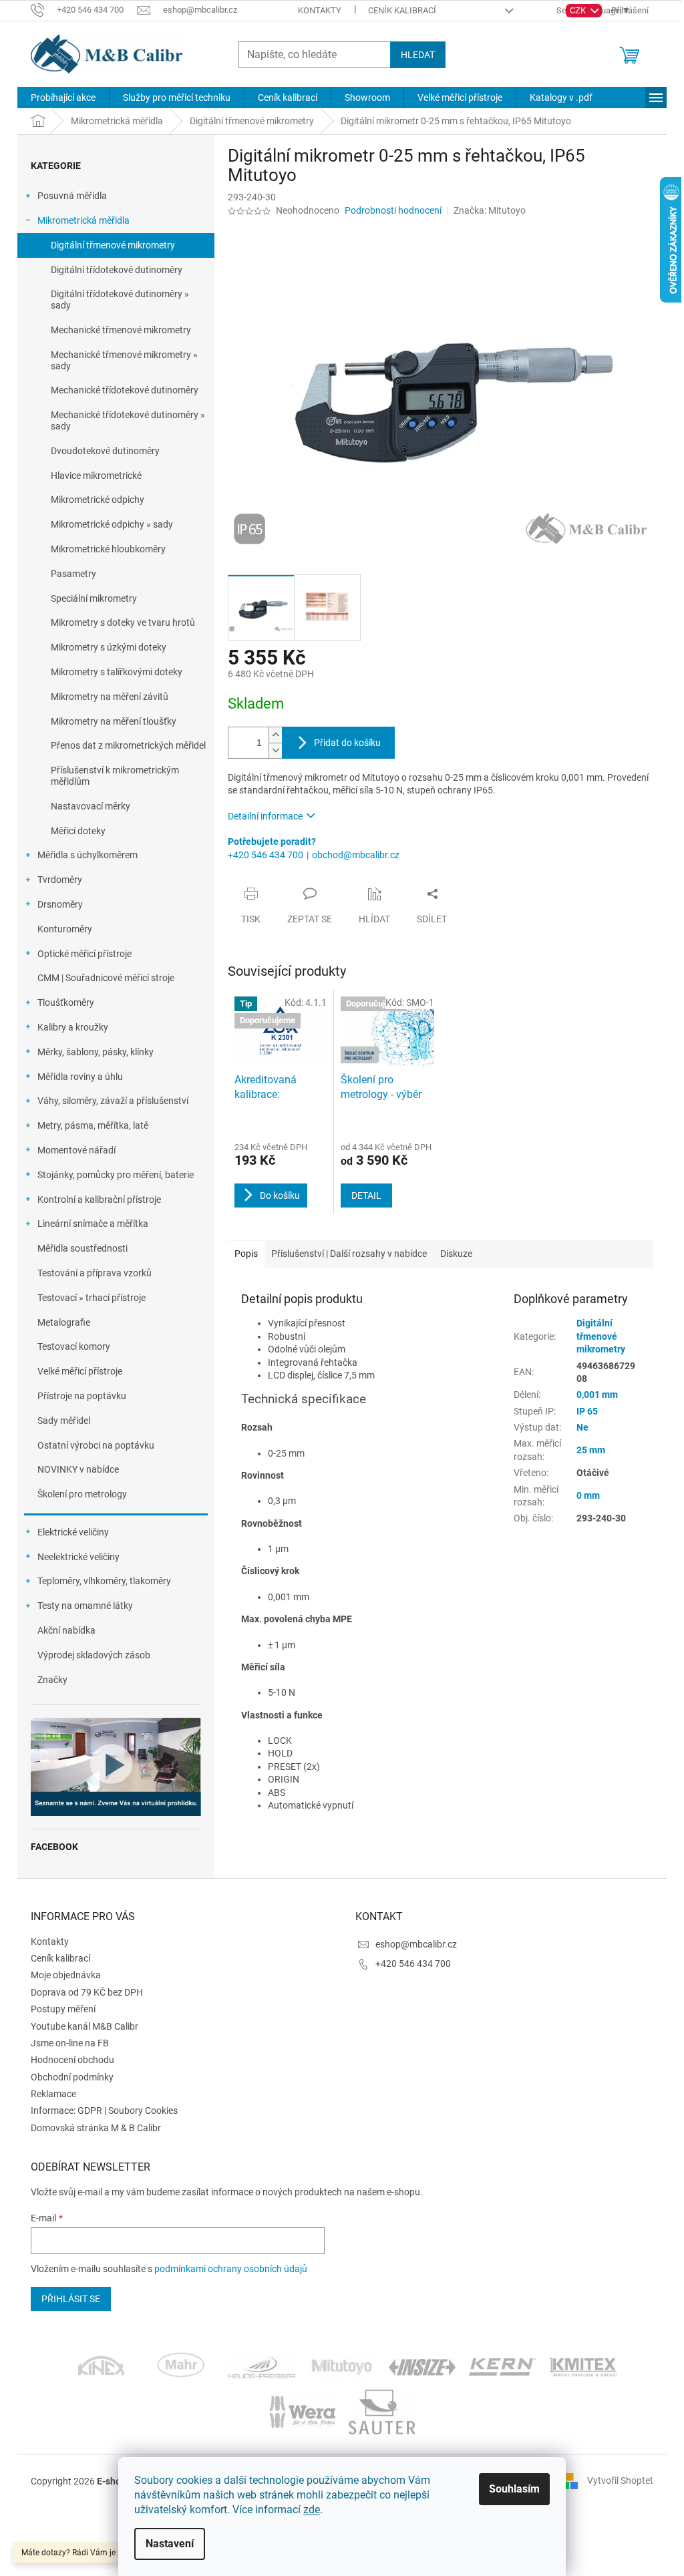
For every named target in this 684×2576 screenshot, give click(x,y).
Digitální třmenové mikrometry (113, 245)
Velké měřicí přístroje (80, 1371)
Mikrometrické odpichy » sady (112, 524)
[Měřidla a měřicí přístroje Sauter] (382, 2411)
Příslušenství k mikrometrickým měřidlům (115, 776)
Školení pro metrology (82, 1494)
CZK (579, 10)
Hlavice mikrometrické (96, 476)
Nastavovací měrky (91, 806)
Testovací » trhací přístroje (92, 1298)
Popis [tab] (246, 1254)
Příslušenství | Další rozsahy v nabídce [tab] (349, 1254)
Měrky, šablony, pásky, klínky (96, 1052)
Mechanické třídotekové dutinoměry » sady (128, 420)
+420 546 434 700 (266, 855)
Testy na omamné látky (85, 1606)
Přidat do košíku (347, 743)
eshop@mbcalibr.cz (416, 1944)
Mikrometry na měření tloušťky (114, 721)
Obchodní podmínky (72, 2077)
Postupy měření (63, 2009)
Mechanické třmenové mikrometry (121, 330)
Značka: (490, 210)
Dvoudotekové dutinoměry (105, 451)
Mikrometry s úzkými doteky (109, 647)
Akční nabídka (66, 1630)
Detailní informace (265, 816)
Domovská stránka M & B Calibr (96, 2128)
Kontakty (320, 10)
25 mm (591, 1450)
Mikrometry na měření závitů (110, 697)
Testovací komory (74, 1346)
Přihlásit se (71, 2299)
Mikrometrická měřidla (83, 220)
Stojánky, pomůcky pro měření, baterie (116, 1175)
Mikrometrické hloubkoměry (108, 549)
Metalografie (64, 1322)
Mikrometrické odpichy (98, 500)
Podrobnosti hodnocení (393, 210)
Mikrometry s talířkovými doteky (117, 672)
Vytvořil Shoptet (620, 2480)
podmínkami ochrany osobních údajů (231, 2269)
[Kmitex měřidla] (583, 2366)
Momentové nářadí (76, 1150)
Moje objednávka (66, 1975)
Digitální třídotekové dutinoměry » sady (120, 300)
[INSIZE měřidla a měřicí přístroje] (422, 2366)
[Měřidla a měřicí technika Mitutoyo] (342, 2366)
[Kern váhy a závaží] (502, 2366)
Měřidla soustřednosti (82, 1248)
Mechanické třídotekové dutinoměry (125, 390)
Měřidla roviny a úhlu (80, 1077)
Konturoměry (65, 929)
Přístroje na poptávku (82, 1396)
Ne (582, 1427)
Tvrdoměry (60, 880)
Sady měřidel (64, 1421)
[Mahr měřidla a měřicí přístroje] (182, 2366)
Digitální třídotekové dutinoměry (117, 270)
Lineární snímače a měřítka (93, 1224)
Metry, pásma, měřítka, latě (93, 1125)
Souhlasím (514, 2489)
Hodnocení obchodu (72, 2060)
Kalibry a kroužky (73, 1027)
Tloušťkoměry (66, 1002)
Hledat (418, 55)
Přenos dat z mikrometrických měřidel (128, 745)
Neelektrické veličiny (78, 1557)
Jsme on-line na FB (70, 2043)
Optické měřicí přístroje (84, 954)
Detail (366, 1195)
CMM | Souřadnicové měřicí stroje (106, 978)
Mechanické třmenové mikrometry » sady (124, 360)
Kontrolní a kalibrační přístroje (99, 1200)
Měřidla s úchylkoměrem (88, 855)
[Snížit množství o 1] (275, 750)
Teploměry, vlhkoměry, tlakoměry (104, 1581)
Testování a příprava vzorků (95, 1273)
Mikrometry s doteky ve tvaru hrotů (123, 622)
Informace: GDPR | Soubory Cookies (104, 2110)
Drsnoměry (60, 904)
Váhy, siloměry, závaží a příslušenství (113, 1101)
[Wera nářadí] (302, 2411)
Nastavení (170, 2544)
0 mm (588, 1495)
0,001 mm (597, 1395)
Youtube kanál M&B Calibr (84, 2026)
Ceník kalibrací (402, 10)
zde (312, 2510)
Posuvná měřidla (72, 196)
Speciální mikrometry (94, 598)
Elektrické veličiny (73, 1532)
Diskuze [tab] (456, 1254)
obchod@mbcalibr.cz (356, 855)
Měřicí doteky (78, 831)
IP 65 (587, 1411)
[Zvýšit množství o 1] (275, 735)
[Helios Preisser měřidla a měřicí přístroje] (262, 2366)
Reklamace (53, 2094)
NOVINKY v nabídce (78, 1469)
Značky (52, 1680)
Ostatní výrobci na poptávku (96, 1445)
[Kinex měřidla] (101, 2366)
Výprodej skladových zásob (94, 1655)
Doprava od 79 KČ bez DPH (87, 1992)
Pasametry (73, 574)
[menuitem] (63, 98)
